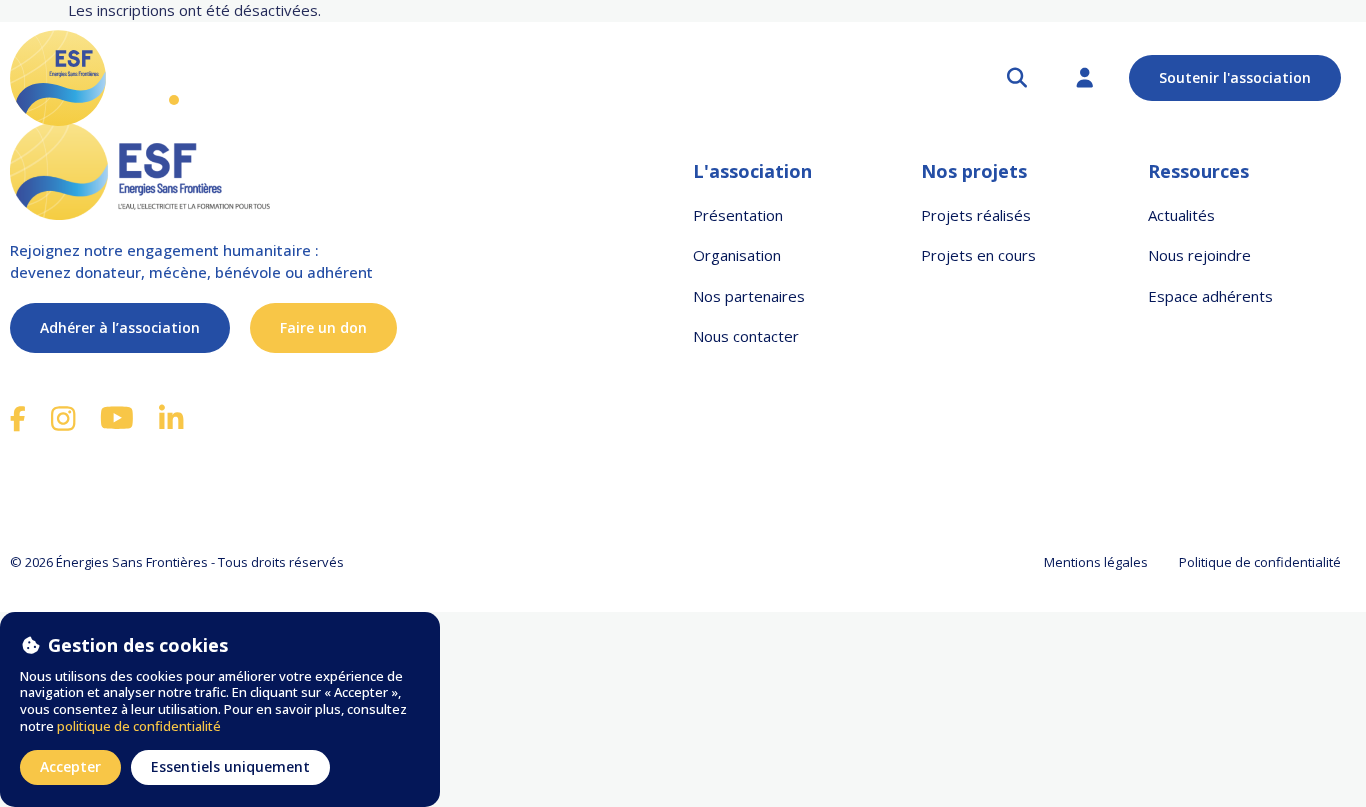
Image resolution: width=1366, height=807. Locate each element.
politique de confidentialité (139, 726)
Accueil (174, 78)
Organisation (737, 255)
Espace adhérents (1210, 296)
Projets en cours (978, 255)
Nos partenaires (712, 78)
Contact (842, 78)
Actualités (573, 78)
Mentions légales (1096, 563)
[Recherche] (1017, 78)
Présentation (738, 215)
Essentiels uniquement (230, 766)
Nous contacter (746, 336)
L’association (291, 78)
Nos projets (437, 78)
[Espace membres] (1085, 78)
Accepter (70, 766)
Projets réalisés (976, 215)
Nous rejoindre (1199, 255)
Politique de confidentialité (1260, 563)
